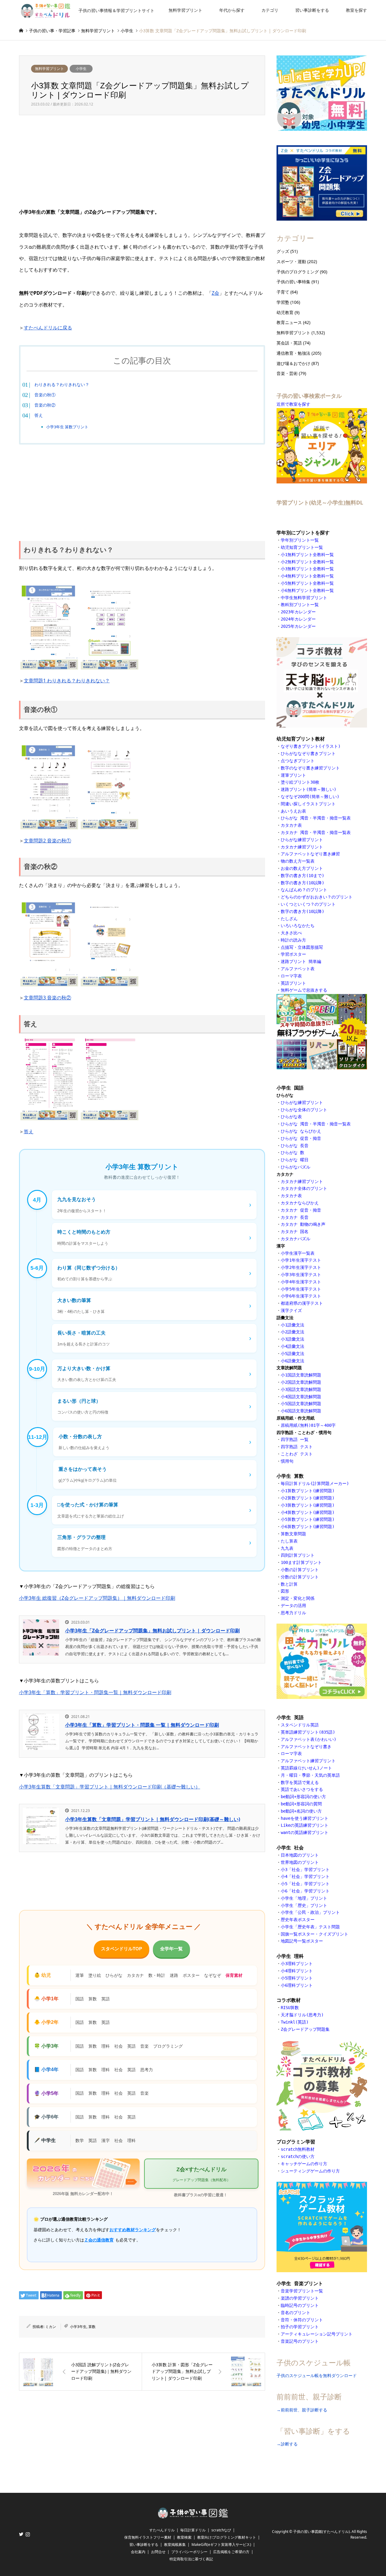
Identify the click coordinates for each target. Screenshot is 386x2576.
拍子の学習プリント (300, 2327)
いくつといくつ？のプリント (308, 904)
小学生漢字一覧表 (298, 1253)
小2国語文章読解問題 (301, 1382)
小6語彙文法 (293, 1361)
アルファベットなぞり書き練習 (310, 854)
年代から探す (232, 10)
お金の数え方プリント (302, 868)
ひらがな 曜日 (295, 1160)
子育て (283, 292)
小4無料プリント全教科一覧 (307, 576)
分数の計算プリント (300, 1577)
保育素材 (234, 1975)
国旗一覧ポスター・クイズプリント (315, 1934)
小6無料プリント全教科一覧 (307, 590)
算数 (93, 1999)
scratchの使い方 (298, 2156)
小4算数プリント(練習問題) (308, 1512)
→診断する (287, 2444)
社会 (119, 2046)
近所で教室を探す (293, 404)
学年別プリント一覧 (300, 540)
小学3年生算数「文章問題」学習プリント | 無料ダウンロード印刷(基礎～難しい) (153, 1819)
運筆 (80, 1975)
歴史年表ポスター (298, 1920)
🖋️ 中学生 (45, 2140)
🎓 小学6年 (46, 2117)
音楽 (144, 2046)
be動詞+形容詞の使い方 (303, 1797)
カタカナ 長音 (295, 1217)
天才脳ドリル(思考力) (302, 2015)
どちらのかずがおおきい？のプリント (317, 897)
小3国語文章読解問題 (301, 1389)
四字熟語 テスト (297, 1447)
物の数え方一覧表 (298, 861)
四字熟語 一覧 (295, 1439)
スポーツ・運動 (291, 261)
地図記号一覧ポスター (302, 1941)
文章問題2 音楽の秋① (47, 841)
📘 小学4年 (46, 2070)
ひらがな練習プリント (302, 840)
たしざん (289, 919)
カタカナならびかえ (300, 1203)
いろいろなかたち (298, 926)
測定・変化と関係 (298, 1598)
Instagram (28, 2534)
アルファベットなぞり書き (306, 1747)
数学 (80, 2140)
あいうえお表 (293, 811)
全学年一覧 (171, 1949)
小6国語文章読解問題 (301, 1411)
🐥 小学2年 (46, 2022)
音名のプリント (296, 2313)
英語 (106, 1999)
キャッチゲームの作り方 (304, 2164)
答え (39, 415)
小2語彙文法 (293, 1332)
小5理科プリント (297, 1978)
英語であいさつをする (302, 1789)
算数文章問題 (293, 1534)
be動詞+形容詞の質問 (301, 1804)
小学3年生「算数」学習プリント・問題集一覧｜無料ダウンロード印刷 (95, 1692)
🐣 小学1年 (46, 1999)
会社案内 (138, 2552)
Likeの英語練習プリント (305, 1825)
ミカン (51, 2327)
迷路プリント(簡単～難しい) (308, 789)
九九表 (287, 1548)
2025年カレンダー (298, 626)
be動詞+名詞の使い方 (301, 1811)
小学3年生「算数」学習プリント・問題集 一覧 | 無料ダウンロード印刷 (142, 1725)
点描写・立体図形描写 (302, 947)
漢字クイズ (291, 1310)
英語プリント (293, 983)
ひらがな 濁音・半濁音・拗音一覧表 (316, 818)
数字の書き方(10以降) (302, 883)
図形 (285, 1591)
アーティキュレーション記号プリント (317, 2334)
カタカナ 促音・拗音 (301, 1210)
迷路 (174, 1975)
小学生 (81, 69)
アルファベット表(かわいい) (308, 1739)
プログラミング (168, 2046)
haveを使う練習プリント (305, 1818)
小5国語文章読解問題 (301, 1404)
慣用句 (287, 1461)
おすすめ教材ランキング (133, 2230)
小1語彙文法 (293, 1325)
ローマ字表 (291, 976)
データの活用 (293, 1606)
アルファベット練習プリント (308, 1761)
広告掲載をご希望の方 (231, 2552)
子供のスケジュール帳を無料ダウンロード (317, 2375)
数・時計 (157, 1975)
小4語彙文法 (293, 1346)
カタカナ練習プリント (302, 847)
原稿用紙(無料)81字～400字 (308, 1425)
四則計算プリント (298, 1555)
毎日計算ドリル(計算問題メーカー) (315, 1483)
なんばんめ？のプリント (304, 890)
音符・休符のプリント (302, 2320)
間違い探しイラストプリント (308, 804)
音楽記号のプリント (300, 2341)
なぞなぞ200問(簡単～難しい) (310, 797)
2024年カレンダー (298, 619)
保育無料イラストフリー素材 (148, 2537)
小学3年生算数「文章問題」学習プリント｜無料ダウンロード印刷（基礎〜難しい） (110, 1787)
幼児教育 (285, 312)
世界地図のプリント (300, 1862)
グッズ (283, 251)
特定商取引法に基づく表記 (191, 2559)
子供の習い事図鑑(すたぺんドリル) (321, 2532)
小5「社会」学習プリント (305, 1884)
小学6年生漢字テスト (301, 1296)
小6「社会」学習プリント (305, 1891)
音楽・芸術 (287, 373)
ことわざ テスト (297, 1454)
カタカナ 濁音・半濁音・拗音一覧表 (316, 832)
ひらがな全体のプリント (304, 1110)
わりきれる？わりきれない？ (62, 384)
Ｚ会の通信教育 (99, 2240)
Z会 (215, 293)
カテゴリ (270, 10)
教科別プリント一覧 (300, 605)
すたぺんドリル (162, 2530)
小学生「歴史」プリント (304, 1905)
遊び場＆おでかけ (293, 363)
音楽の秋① (45, 395)
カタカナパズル (296, 1239)
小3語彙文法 (293, 1339)
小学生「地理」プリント (304, 1898)
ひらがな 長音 (295, 1146)
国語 (80, 1999)
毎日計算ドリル (193, 2530)
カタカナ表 (291, 825)
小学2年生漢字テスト (301, 1267)
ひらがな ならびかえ (301, 1131)
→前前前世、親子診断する (302, 2410)
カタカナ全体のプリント (304, 1188)
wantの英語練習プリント (305, 1832)
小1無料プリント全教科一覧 (307, 555)
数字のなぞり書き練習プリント (310, 768)
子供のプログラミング (298, 272)
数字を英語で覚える (300, 1782)
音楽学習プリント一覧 (302, 2291)
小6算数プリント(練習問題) (308, 1527)
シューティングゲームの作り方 (310, 2171)
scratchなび (221, 2530)
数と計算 (289, 1584)
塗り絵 (95, 1975)
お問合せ (158, 2552)
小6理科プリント (297, 1985)
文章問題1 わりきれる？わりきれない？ (67, 681)
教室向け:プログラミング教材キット (227, 2537)
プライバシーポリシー (189, 2552)
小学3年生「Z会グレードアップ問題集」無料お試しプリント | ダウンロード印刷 (152, 1631)
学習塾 (283, 302)
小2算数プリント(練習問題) (308, 1498)
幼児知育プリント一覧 (302, 547)
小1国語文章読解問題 (301, 1375)
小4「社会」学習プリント (305, 1876)
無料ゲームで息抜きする (304, 990)
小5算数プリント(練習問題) (308, 1519)
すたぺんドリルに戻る (48, 328)
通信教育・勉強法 (293, 353)
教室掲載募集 (175, 2545)
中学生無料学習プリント (304, 598)
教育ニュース (289, 322)
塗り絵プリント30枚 (300, 782)
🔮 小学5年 (46, 2093)
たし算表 (289, 1541)
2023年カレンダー (298, 612)
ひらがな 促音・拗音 (302, 1138)
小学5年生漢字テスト (301, 1289)
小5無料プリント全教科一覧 (307, 583)
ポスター (191, 1975)
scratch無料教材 (298, 2149)
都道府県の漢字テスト (302, 1303)
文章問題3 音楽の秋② (47, 998)
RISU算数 (290, 2008)
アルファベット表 (298, 969)
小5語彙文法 (293, 1354)
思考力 (147, 2070)
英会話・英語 (289, 343)
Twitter (21, 2534)
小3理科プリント (297, 1964)
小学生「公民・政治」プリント (310, 1912)
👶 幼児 (43, 1975)
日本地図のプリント (300, 1855)
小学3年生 (78, 2327)
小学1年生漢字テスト (301, 1260)
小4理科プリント (297, 1971)
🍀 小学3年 (46, 2046)
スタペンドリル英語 (300, 1725)
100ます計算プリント (301, 1562)
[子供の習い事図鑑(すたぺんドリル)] (193, 2516)
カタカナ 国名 (295, 1231)
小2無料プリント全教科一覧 (307, 562)
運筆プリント (293, 775)
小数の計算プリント (300, 1570)
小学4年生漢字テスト (301, 1282)
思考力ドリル (293, 1613)
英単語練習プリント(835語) (308, 1732)
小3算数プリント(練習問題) (308, 1505)
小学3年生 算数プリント (67, 427)
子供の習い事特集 (293, 282)
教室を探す (356, 10)
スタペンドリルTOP (122, 1949)
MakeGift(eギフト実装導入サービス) (221, 2545)
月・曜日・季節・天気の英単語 (310, 1775)
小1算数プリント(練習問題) (308, 1491)
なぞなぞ (213, 1975)
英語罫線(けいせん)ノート (306, 1768)
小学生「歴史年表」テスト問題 (310, 1927)
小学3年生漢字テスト (301, 1275)
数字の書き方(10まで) (302, 876)
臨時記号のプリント (300, 2305)
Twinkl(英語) (295, 2022)
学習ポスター (293, 954)
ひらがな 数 (294, 1153)
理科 (106, 2046)
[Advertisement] (142, 162)
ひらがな (114, 1975)
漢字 (106, 2140)
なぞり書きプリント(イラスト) (311, 746)
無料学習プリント (185, 10)
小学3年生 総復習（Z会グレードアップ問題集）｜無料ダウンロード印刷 (97, 1598)
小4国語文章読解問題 (301, 1397)
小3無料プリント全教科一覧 (307, 569)
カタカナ (135, 1975)
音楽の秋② (45, 405)
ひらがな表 (293, 1117)
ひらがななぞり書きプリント (308, 753)
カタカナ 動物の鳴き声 (303, 1224)
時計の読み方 (293, 940)
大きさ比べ (291, 933)
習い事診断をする (312, 10)
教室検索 (184, 2537)
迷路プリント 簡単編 (301, 961)
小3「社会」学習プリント (305, 1870)
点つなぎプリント (298, 761)
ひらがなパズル (296, 1167)
